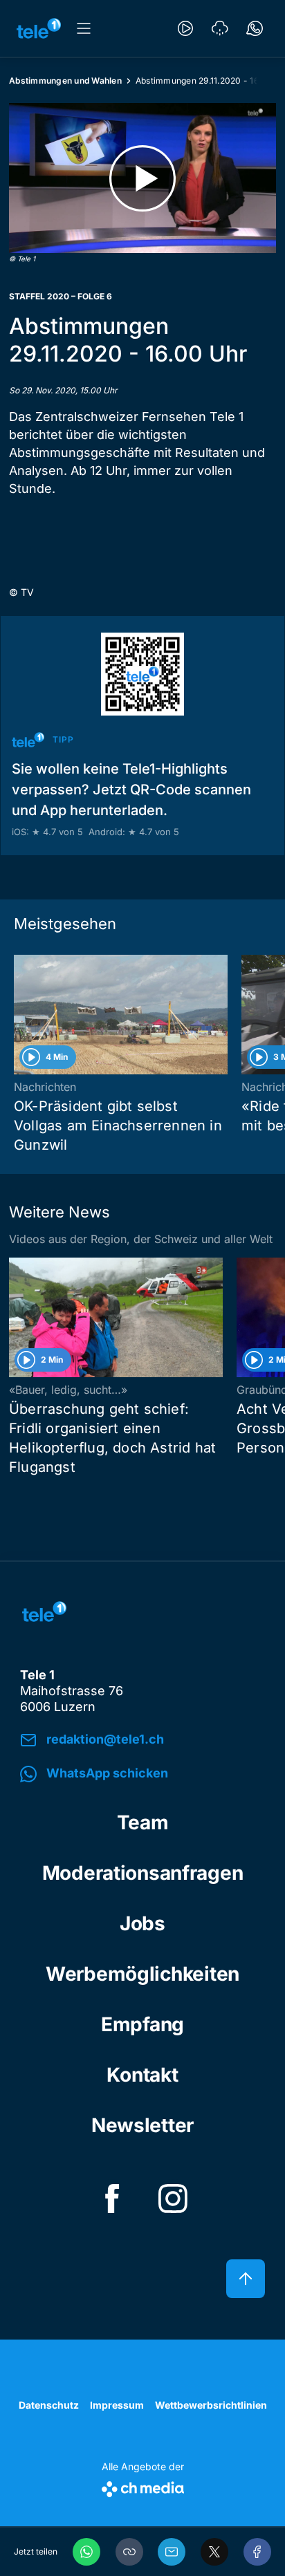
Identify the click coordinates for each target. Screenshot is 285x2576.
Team (143, 1822)
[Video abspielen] (142, 178)
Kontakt (142, 2075)
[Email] (172, 2552)
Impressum (117, 2405)
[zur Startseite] (39, 28)
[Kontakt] (255, 28)
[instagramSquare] (173, 2199)
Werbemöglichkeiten (142, 1974)
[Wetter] (220, 28)
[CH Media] (143, 2486)
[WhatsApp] (86, 2552)
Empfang (142, 2024)
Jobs (142, 1923)
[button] (129, 2552)
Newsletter (142, 2125)
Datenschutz (49, 2405)
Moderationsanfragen (143, 1873)
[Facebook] (257, 2552)
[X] (214, 2552)
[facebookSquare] (112, 2199)
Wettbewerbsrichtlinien (211, 2405)
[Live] (185, 28)
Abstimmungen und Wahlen (65, 81)
